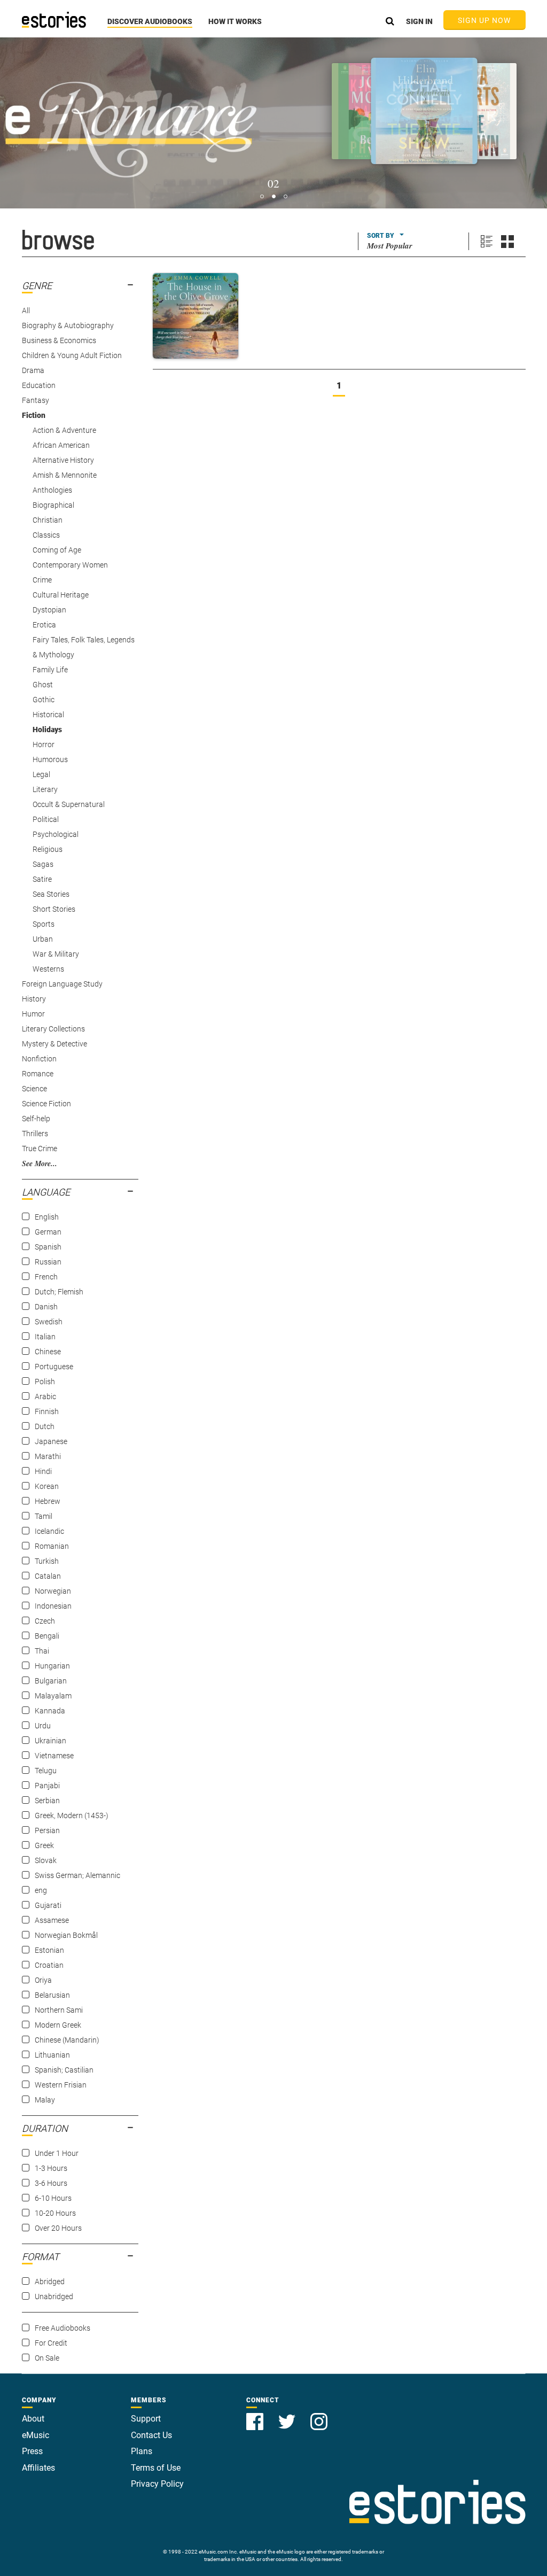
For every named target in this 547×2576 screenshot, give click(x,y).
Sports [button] (44, 924)
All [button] (26, 311)
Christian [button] (48, 520)
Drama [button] (33, 370)
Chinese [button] (48, 1352)
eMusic (36, 2435)
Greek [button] (44, 1845)
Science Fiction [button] (46, 1104)
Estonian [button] (49, 1950)
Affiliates (38, 2468)
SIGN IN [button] (419, 21)
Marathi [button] (48, 1456)
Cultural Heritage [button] (61, 595)
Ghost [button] (43, 685)
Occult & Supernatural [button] (69, 804)
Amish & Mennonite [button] (65, 475)
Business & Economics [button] (59, 340)
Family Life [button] (50, 670)
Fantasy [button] (36, 400)
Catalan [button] (48, 1576)
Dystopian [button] (49, 610)
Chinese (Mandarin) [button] (67, 2040)
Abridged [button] (50, 2282)
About (33, 2419)
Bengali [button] (47, 1636)
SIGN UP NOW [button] (485, 20)
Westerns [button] (48, 969)
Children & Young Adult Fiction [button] (72, 355)
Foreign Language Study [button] (62, 984)
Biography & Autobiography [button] (68, 325)
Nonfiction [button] (39, 1059)
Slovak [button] (46, 1860)
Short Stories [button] (54, 909)
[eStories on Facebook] (256, 2415)
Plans (142, 2451)
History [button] (34, 999)
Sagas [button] (43, 864)
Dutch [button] (45, 1426)
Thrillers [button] (35, 1134)
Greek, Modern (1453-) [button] (72, 1815)
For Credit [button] (51, 2343)
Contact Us (151, 2435)
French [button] (46, 1277)
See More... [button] (40, 1163)
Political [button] (46, 819)
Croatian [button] (49, 1965)
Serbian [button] (47, 1801)
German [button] (48, 1232)
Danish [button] (46, 1307)
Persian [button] (47, 1830)
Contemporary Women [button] (70, 565)
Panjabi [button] (47, 1786)
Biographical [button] (53, 505)
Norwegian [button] (53, 1591)
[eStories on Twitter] (288, 2415)
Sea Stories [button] (51, 894)
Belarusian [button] (52, 1995)
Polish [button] (45, 1382)
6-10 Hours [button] (53, 2198)
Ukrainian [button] (50, 1741)
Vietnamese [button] (54, 1756)
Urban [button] (43, 939)
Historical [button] (48, 715)
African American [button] (61, 445)
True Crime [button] (40, 1149)
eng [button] (41, 1890)
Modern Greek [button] (58, 2025)
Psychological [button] (56, 834)
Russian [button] (48, 1262)
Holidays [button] (47, 730)
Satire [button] (42, 879)
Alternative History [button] (63, 460)
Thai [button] (42, 1651)
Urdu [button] (43, 1726)
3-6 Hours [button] (51, 2183)
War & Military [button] (56, 954)
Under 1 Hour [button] (57, 2153)
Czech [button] (45, 1621)
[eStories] (54, 20)
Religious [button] (48, 849)
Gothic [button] (44, 700)
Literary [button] (45, 789)
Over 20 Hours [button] (58, 2228)
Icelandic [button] (49, 1531)
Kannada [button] (50, 1711)
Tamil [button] (44, 1516)
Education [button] (39, 385)
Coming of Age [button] (57, 550)
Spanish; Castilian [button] (64, 2070)
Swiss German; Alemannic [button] (77, 1875)
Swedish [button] (49, 1322)
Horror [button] (44, 744)
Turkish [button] (47, 1561)
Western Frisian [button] (61, 2085)
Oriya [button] (43, 1980)
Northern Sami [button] (59, 2010)
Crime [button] (42, 580)
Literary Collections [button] (53, 1029)
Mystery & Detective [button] (54, 1044)
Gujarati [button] (48, 1905)
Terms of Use (156, 2468)
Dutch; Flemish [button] (59, 1292)
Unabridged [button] (54, 2296)
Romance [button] (38, 1074)
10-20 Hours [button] (55, 2213)
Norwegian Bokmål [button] (66, 1935)
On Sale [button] (47, 2358)
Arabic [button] (45, 1396)
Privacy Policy (157, 2484)
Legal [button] (41, 774)
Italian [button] (45, 1337)
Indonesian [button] (53, 1606)
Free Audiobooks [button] (62, 2328)
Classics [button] (46, 535)
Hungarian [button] (52, 1666)
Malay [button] (45, 2100)
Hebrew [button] (48, 1501)
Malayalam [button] (53, 1696)
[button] (150, 27)
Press (32, 2451)
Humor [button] (33, 1014)
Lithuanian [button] (52, 2055)
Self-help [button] (36, 1119)
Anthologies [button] (52, 490)
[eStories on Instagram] (319, 2415)
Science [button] (34, 1089)
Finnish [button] (47, 1411)
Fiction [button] (34, 415)
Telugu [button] (46, 1771)
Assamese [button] (52, 1920)
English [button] (47, 1217)
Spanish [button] (48, 1247)
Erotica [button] (44, 625)
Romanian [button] (52, 1546)
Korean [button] (47, 1486)
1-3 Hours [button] (51, 2168)
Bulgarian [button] (51, 1681)
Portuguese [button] (54, 1367)
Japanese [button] (51, 1441)
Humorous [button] (50, 759)
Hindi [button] (43, 1471)
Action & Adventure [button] (64, 430)
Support (146, 2419)
